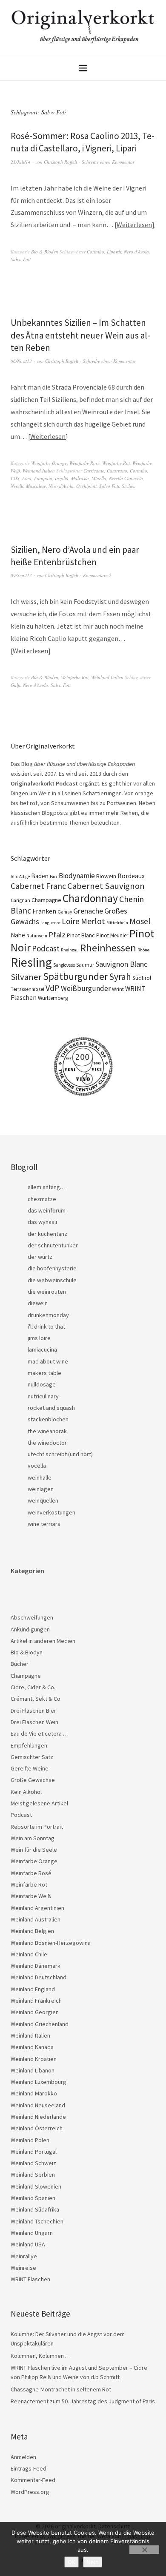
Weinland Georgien (35, 2012)
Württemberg (53, 998)
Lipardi (114, 252)
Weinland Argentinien (37, 1908)
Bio (54, 876)
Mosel (140, 921)
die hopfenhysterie (52, 1268)
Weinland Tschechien (37, 2221)
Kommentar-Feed (33, 2480)
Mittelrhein (117, 923)
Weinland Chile (29, 1954)
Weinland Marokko (34, 2093)
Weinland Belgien (32, 1931)
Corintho (96, 252)
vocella (37, 1466)
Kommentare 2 (97, 575)
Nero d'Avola (136, 252)
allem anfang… (47, 1187)
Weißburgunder (86, 988)
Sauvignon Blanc (121, 964)
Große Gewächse (33, 1780)
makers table (44, 1373)
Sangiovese (64, 965)
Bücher (20, 1664)
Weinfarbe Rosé (84, 463)
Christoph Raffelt (60, 162)
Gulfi (16, 685)
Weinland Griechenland (40, 2024)
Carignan (20, 900)
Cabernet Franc (38, 886)
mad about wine (48, 1361)
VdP (53, 988)
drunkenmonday (48, 1315)
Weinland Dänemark (36, 1966)
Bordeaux (131, 876)
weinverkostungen (52, 1512)
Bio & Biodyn (45, 252)
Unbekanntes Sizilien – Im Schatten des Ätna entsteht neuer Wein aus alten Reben (80, 335)
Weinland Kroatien (34, 2059)
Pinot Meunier (112, 935)
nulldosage (42, 1384)
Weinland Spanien (33, 2198)
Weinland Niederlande (38, 2117)
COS (15, 478)
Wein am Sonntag (33, 1838)
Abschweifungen (32, 1617)
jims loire (39, 1338)
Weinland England (33, 1989)
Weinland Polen (30, 2140)
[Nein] (144, 2550)
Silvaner (26, 977)
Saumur (85, 965)
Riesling (31, 962)
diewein (38, 1303)
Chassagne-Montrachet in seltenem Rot (61, 2389)
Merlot (93, 921)
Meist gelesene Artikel (39, 1803)
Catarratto (117, 471)
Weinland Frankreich (36, 2001)
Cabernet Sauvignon (106, 886)
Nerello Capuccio (126, 478)
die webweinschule (52, 1280)
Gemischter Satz (32, 1757)
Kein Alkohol (26, 1792)
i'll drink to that (46, 1326)
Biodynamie (77, 876)
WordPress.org (30, 2492)
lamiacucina (42, 1349)
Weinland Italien (39, 471)
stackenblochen (48, 1419)
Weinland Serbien (33, 2175)
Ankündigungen (30, 1629)
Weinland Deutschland (39, 1977)
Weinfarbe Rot (116, 463)
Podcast (46, 948)
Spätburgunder (75, 976)
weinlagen (41, 1489)
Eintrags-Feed (29, 2468)
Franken (44, 911)
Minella (99, 478)
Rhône (143, 950)
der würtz (40, 1257)
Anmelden (23, 2457)
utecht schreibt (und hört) (60, 1454)
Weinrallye (24, 2256)
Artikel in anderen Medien (43, 1641)
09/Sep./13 (21, 575)
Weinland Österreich (37, 2128)
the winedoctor (47, 1443)
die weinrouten (47, 1292)
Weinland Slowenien (36, 2186)
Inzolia (62, 478)
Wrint (118, 989)
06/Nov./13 (21, 361)
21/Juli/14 (21, 162)
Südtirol (142, 978)
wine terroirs (44, 1524)
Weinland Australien (36, 1919)
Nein (93, 2562)
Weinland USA (28, 2244)
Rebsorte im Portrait (37, 1827)
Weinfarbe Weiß (31, 1896)
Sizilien (129, 486)
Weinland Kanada (32, 2047)
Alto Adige (20, 877)
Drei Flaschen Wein (34, 1722)
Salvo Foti (21, 259)
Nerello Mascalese (28, 486)
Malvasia (80, 478)
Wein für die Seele (34, 1850)
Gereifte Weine (30, 1768)
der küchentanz (47, 1234)
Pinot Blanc (81, 935)
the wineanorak (47, 1431)
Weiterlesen (134, 225)
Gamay (65, 912)
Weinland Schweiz (33, 2163)
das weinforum (47, 1210)
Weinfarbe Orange (49, 463)
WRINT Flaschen (30, 2279)
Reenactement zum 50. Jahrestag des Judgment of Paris (83, 2401)
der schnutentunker (53, 1245)
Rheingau (70, 950)
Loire (71, 921)
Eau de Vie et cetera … (40, 1733)
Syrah (120, 977)
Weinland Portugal (34, 2152)
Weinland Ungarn (32, 2233)
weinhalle (40, 1477)
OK (72, 2562)
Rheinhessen (108, 948)
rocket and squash (51, 1408)
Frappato (43, 478)
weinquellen (43, 1500)
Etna (27, 478)
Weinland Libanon (33, 2070)
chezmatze (42, 1199)
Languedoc (50, 923)
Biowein (106, 876)
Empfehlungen (29, 1745)
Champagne (46, 900)
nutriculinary (43, 1396)
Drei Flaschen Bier (33, 1711)
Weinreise (23, 2268)
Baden (40, 876)
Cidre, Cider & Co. (33, 1687)
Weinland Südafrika (35, 2209)
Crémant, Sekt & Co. (36, 1699)
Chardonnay (90, 898)
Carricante (94, 471)
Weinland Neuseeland (38, 2105)
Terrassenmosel (27, 989)
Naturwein (37, 936)
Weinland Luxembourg (39, 2082)
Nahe (18, 935)
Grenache (88, 911)
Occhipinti (86, 486)
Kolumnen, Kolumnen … (41, 2356)
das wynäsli (42, 1222)
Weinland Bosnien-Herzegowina (51, 1943)
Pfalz (57, 935)
